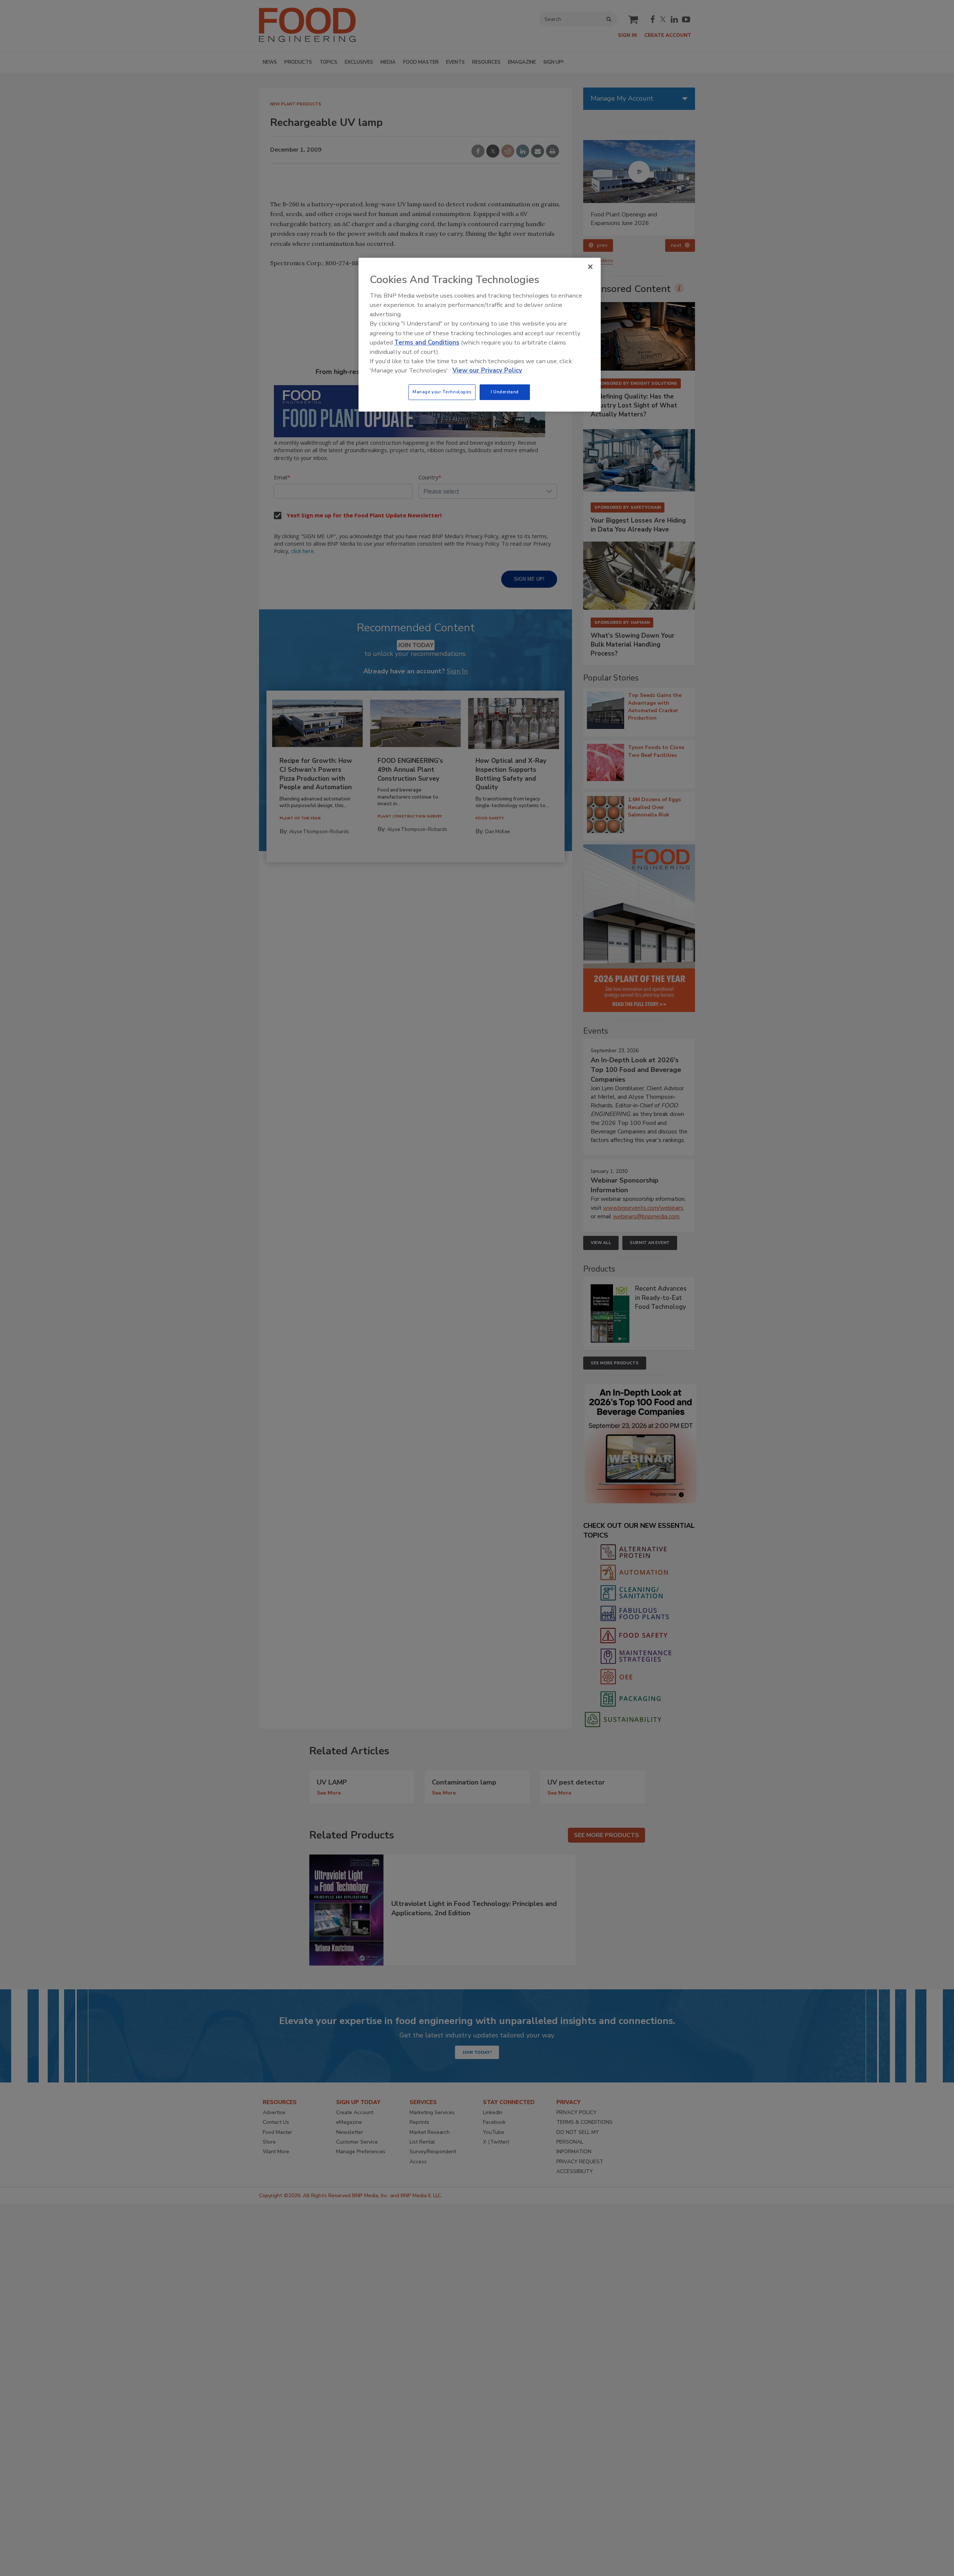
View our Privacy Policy (487, 370)
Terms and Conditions (427, 342)
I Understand (505, 392)
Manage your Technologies (442, 392)
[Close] (590, 267)
